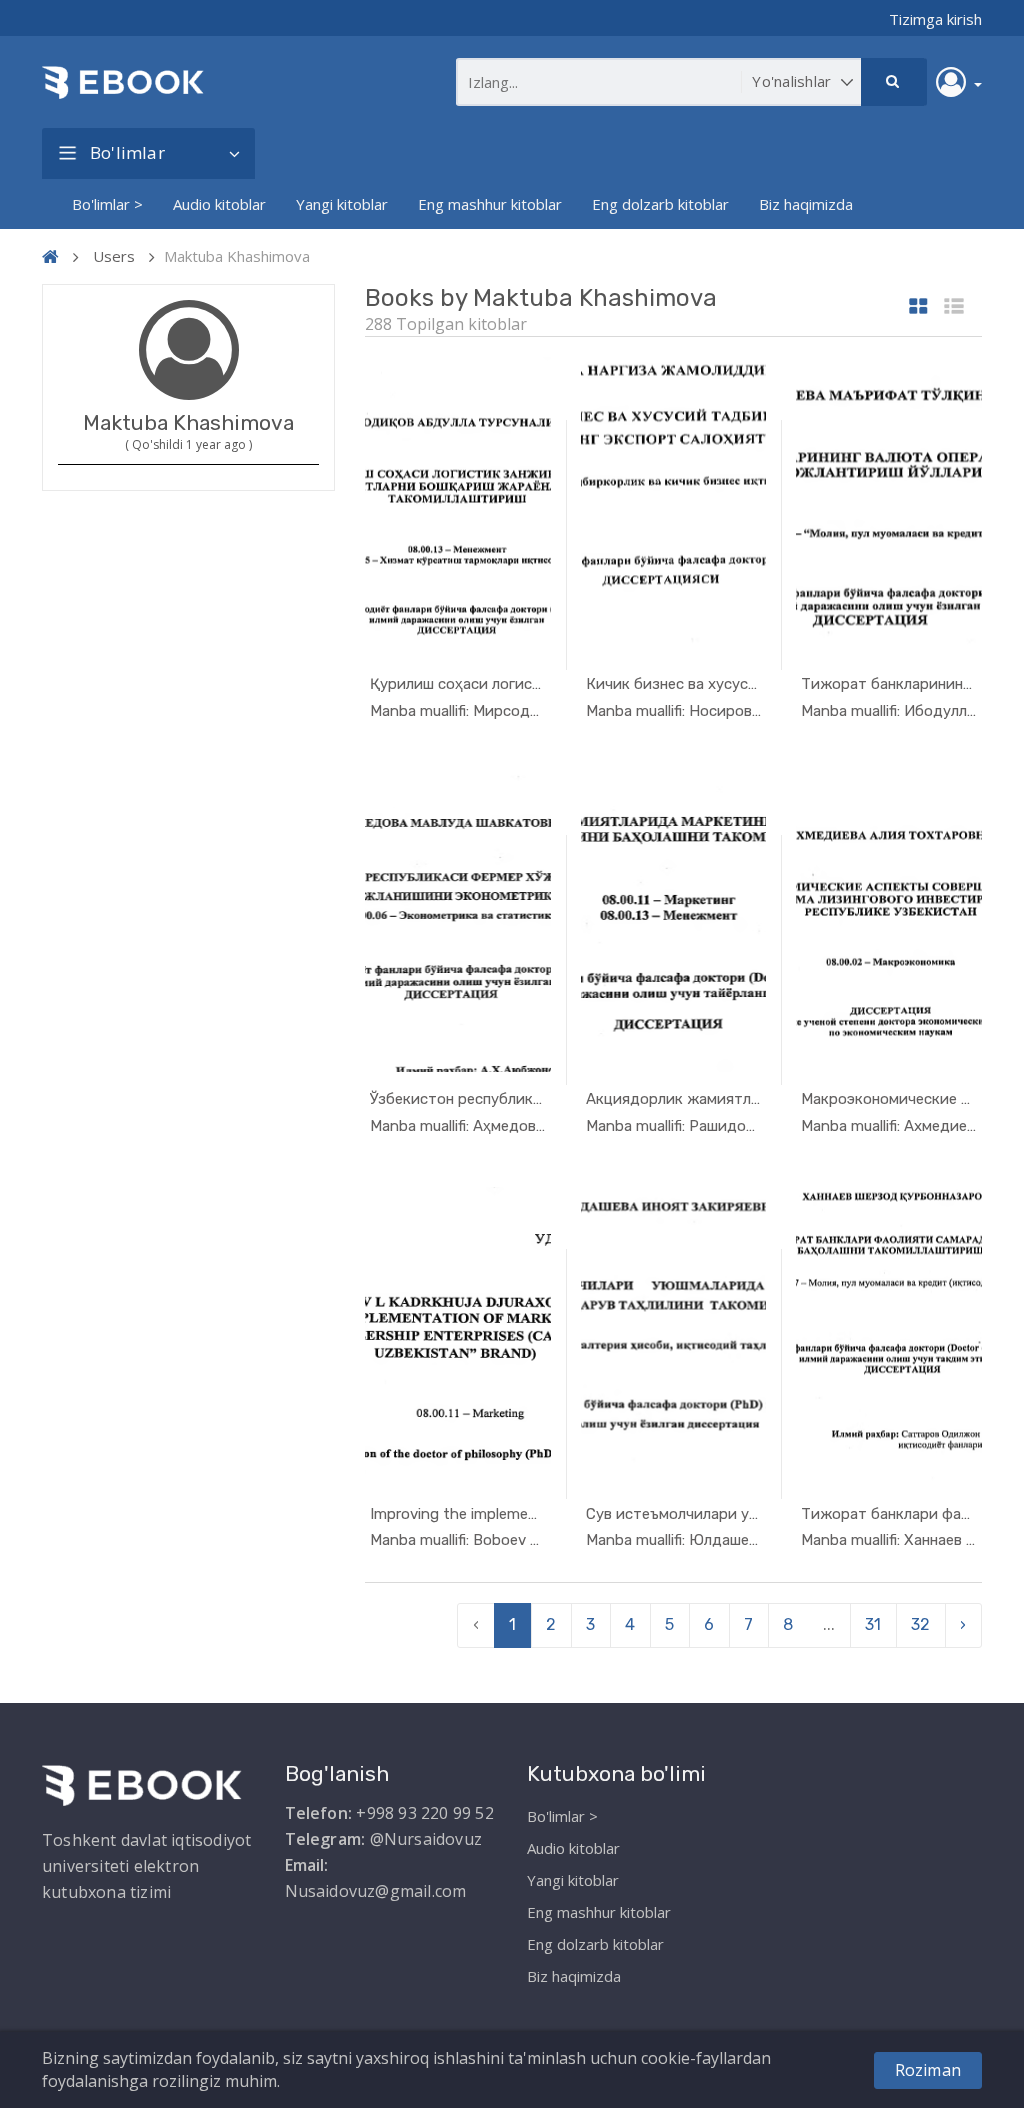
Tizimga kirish (935, 19)
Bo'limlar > (107, 204)
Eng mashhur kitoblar (490, 204)
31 (873, 1624)
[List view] (954, 307)
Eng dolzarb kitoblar (660, 204)
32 (920, 1624)
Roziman (928, 2070)
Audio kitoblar (219, 204)
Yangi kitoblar (342, 204)
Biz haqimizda (806, 204)
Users (114, 256)
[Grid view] (918, 307)
